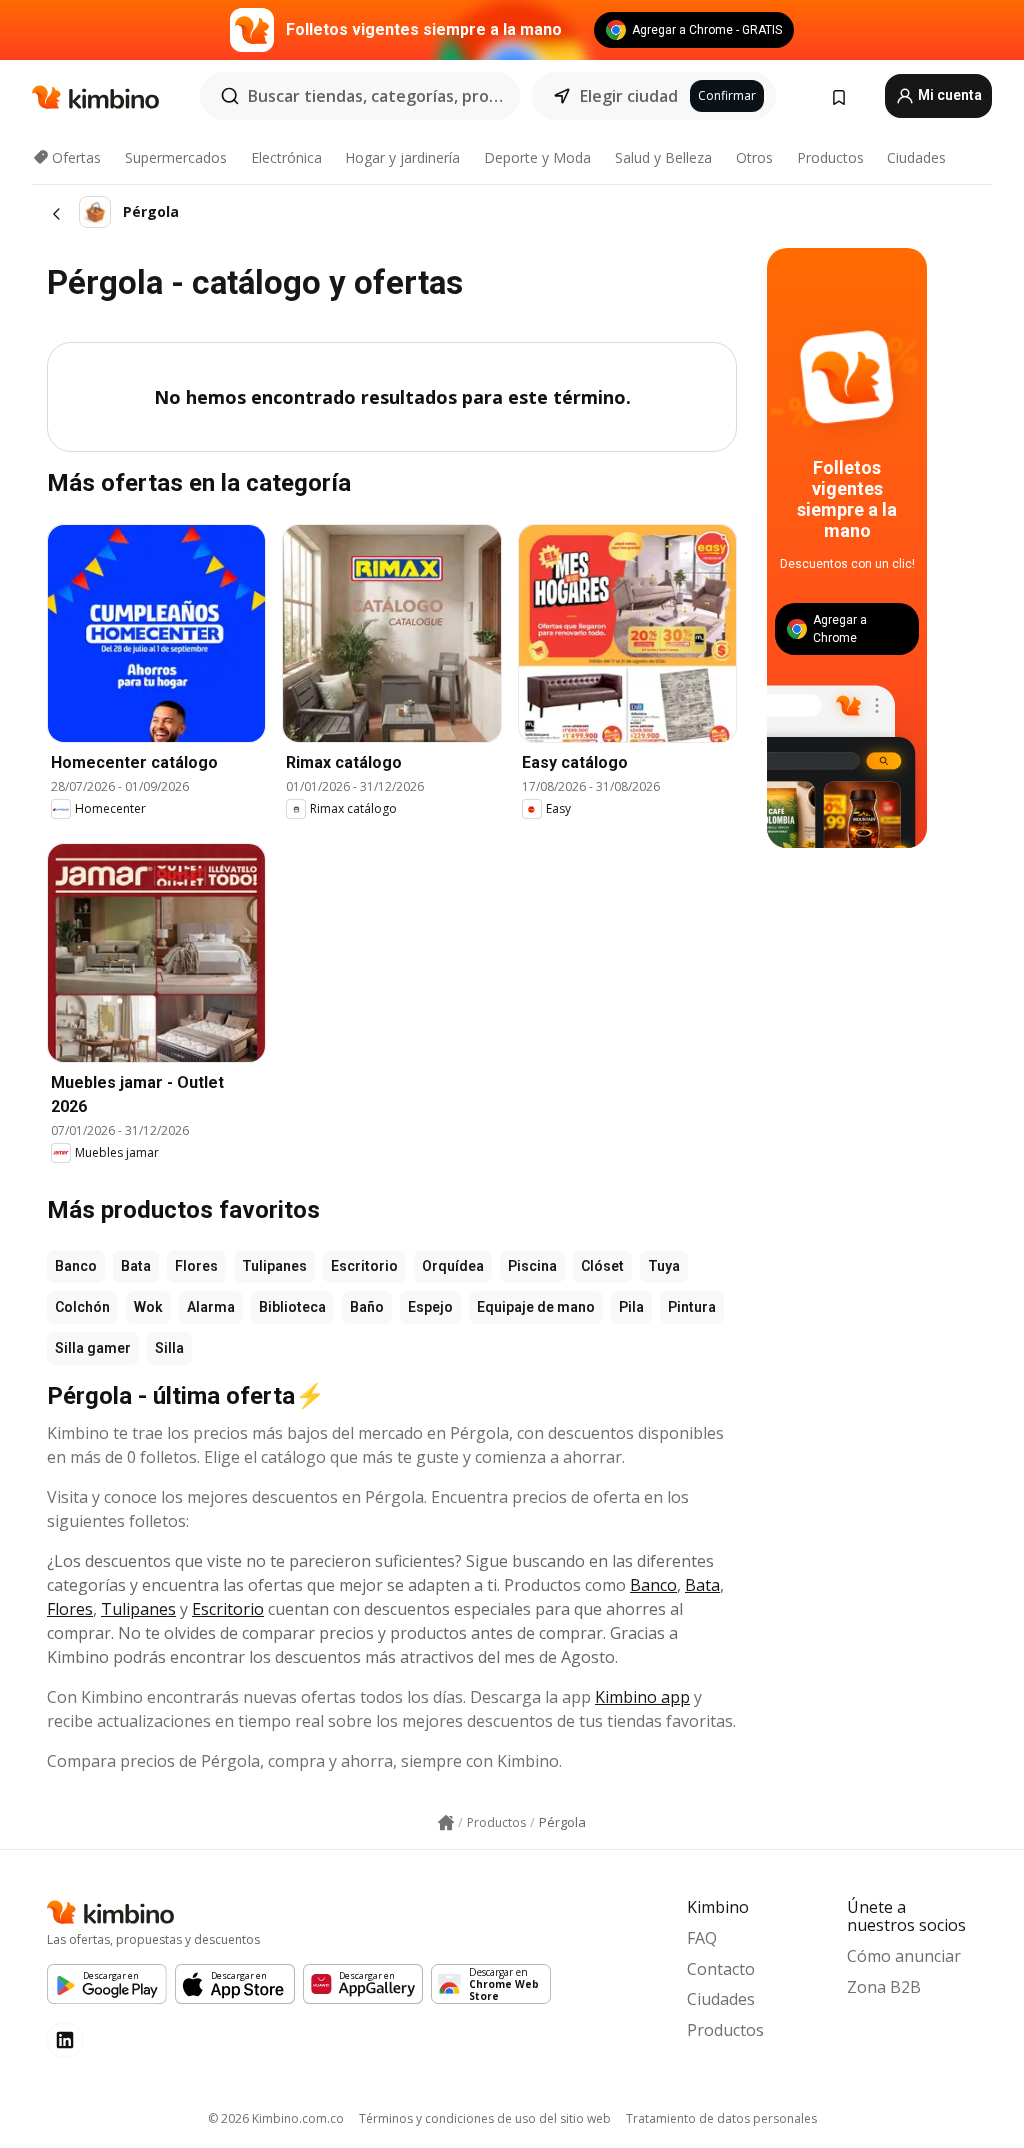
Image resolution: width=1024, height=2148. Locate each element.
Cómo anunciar (904, 1956)
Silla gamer (93, 1348)
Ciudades (916, 157)
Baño (367, 1307)
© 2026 (276, 2118)
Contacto (721, 1969)
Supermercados (176, 157)
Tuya (664, 1266)
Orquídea (453, 1266)
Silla (169, 1348)
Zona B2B (884, 1987)
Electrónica (286, 157)
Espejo (430, 1307)
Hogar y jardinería (402, 157)
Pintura (692, 1307)
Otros (754, 157)
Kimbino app (642, 1697)
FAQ (702, 1938)
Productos (830, 157)
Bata (136, 1266)
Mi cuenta (948, 95)
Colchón (82, 1307)
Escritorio (364, 1266)
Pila (631, 1307)
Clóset (602, 1266)
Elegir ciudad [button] (629, 96)
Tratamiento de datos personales (721, 2118)
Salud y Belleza (663, 157)
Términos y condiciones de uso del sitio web (485, 2118)
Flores (196, 1266)
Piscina (532, 1266)
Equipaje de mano (536, 1307)
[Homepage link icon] (446, 1823)
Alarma (211, 1307)
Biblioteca (292, 1307)
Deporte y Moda (537, 157)
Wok (148, 1307)
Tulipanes (274, 1266)
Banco (76, 1266)
